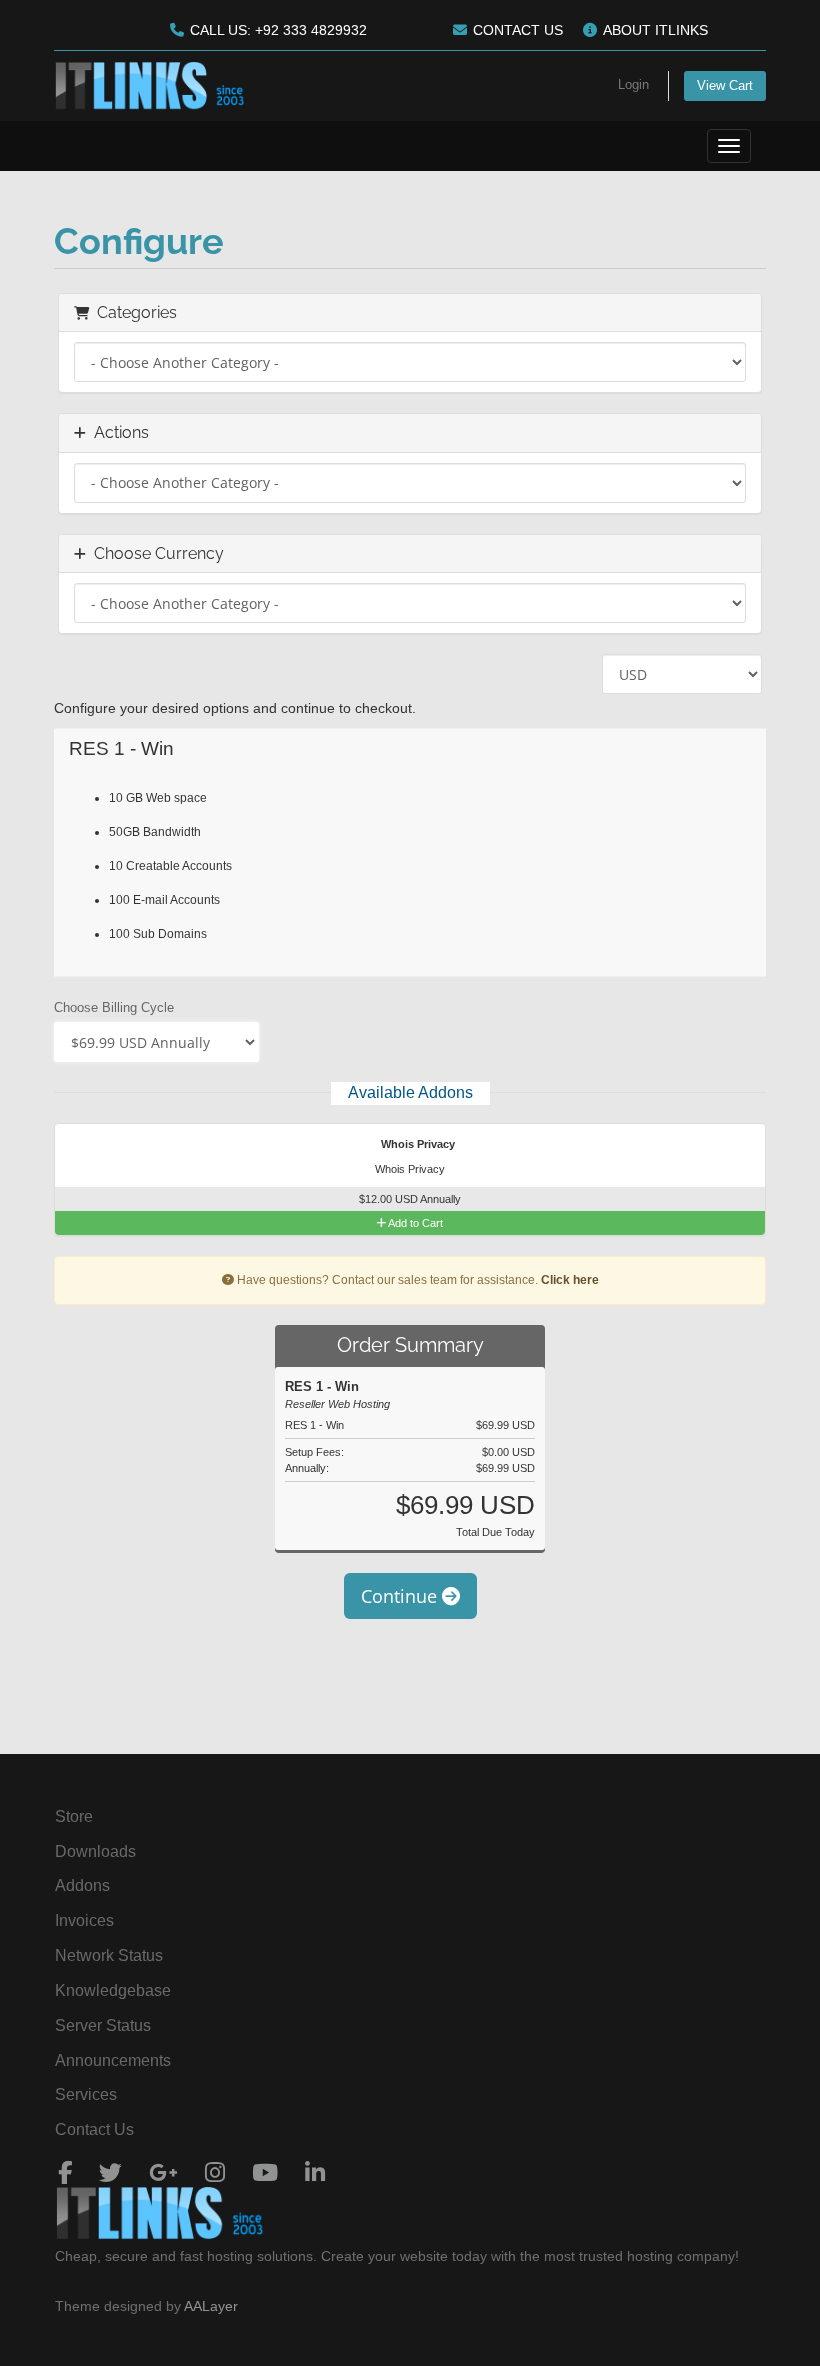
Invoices (84, 1920)
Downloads (95, 1851)
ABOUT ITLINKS (655, 30)
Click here (570, 1280)
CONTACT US (518, 30)
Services (86, 2094)
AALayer (211, 2306)
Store (74, 1816)
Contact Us (94, 2129)
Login (633, 85)
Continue (401, 1596)
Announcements (113, 2060)
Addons (82, 1885)
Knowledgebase (113, 1990)
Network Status (109, 1955)
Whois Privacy (416, 1144)
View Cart (725, 86)
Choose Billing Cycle (114, 1007)
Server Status (103, 2025)
